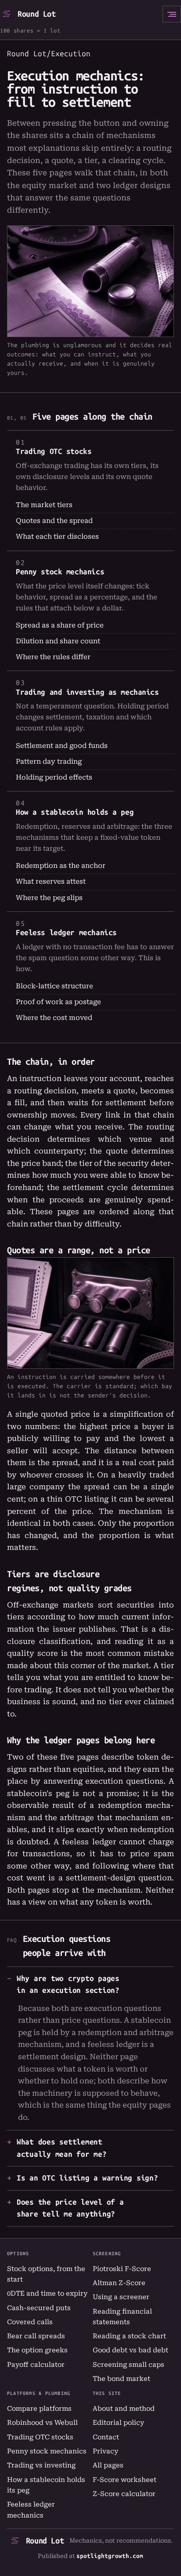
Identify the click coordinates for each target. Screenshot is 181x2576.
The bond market (121, 2379)
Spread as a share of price (60, 625)
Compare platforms (39, 2409)
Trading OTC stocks (54, 451)
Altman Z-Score (119, 2283)
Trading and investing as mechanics (87, 692)
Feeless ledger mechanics (66, 932)
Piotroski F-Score (122, 2269)
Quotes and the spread (54, 521)
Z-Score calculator (124, 2494)
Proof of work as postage (58, 1002)
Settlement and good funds (62, 746)
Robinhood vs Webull (42, 2423)
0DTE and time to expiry (47, 2293)
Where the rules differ (53, 657)
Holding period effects (54, 777)
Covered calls (30, 2322)
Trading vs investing (41, 2465)
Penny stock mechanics (60, 572)
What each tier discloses (57, 537)
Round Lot (37, 14)
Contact (106, 2437)
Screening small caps (129, 2365)
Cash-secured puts (39, 2308)
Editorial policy (118, 2423)
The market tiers (44, 505)
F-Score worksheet (125, 2480)
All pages (108, 2465)
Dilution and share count (58, 641)
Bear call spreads (36, 2336)
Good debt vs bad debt (130, 2350)
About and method (124, 2409)
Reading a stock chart (129, 2336)
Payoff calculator (36, 2365)
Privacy (105, 2451)
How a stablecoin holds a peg (75, 812)
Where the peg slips (49, 898)
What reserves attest (51, 882)
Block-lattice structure (54, 986)
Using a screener (121, 2297)
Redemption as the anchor (61, 866)
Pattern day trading (49, 762)
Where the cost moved (54, 1018)
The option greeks (37, 2350)
